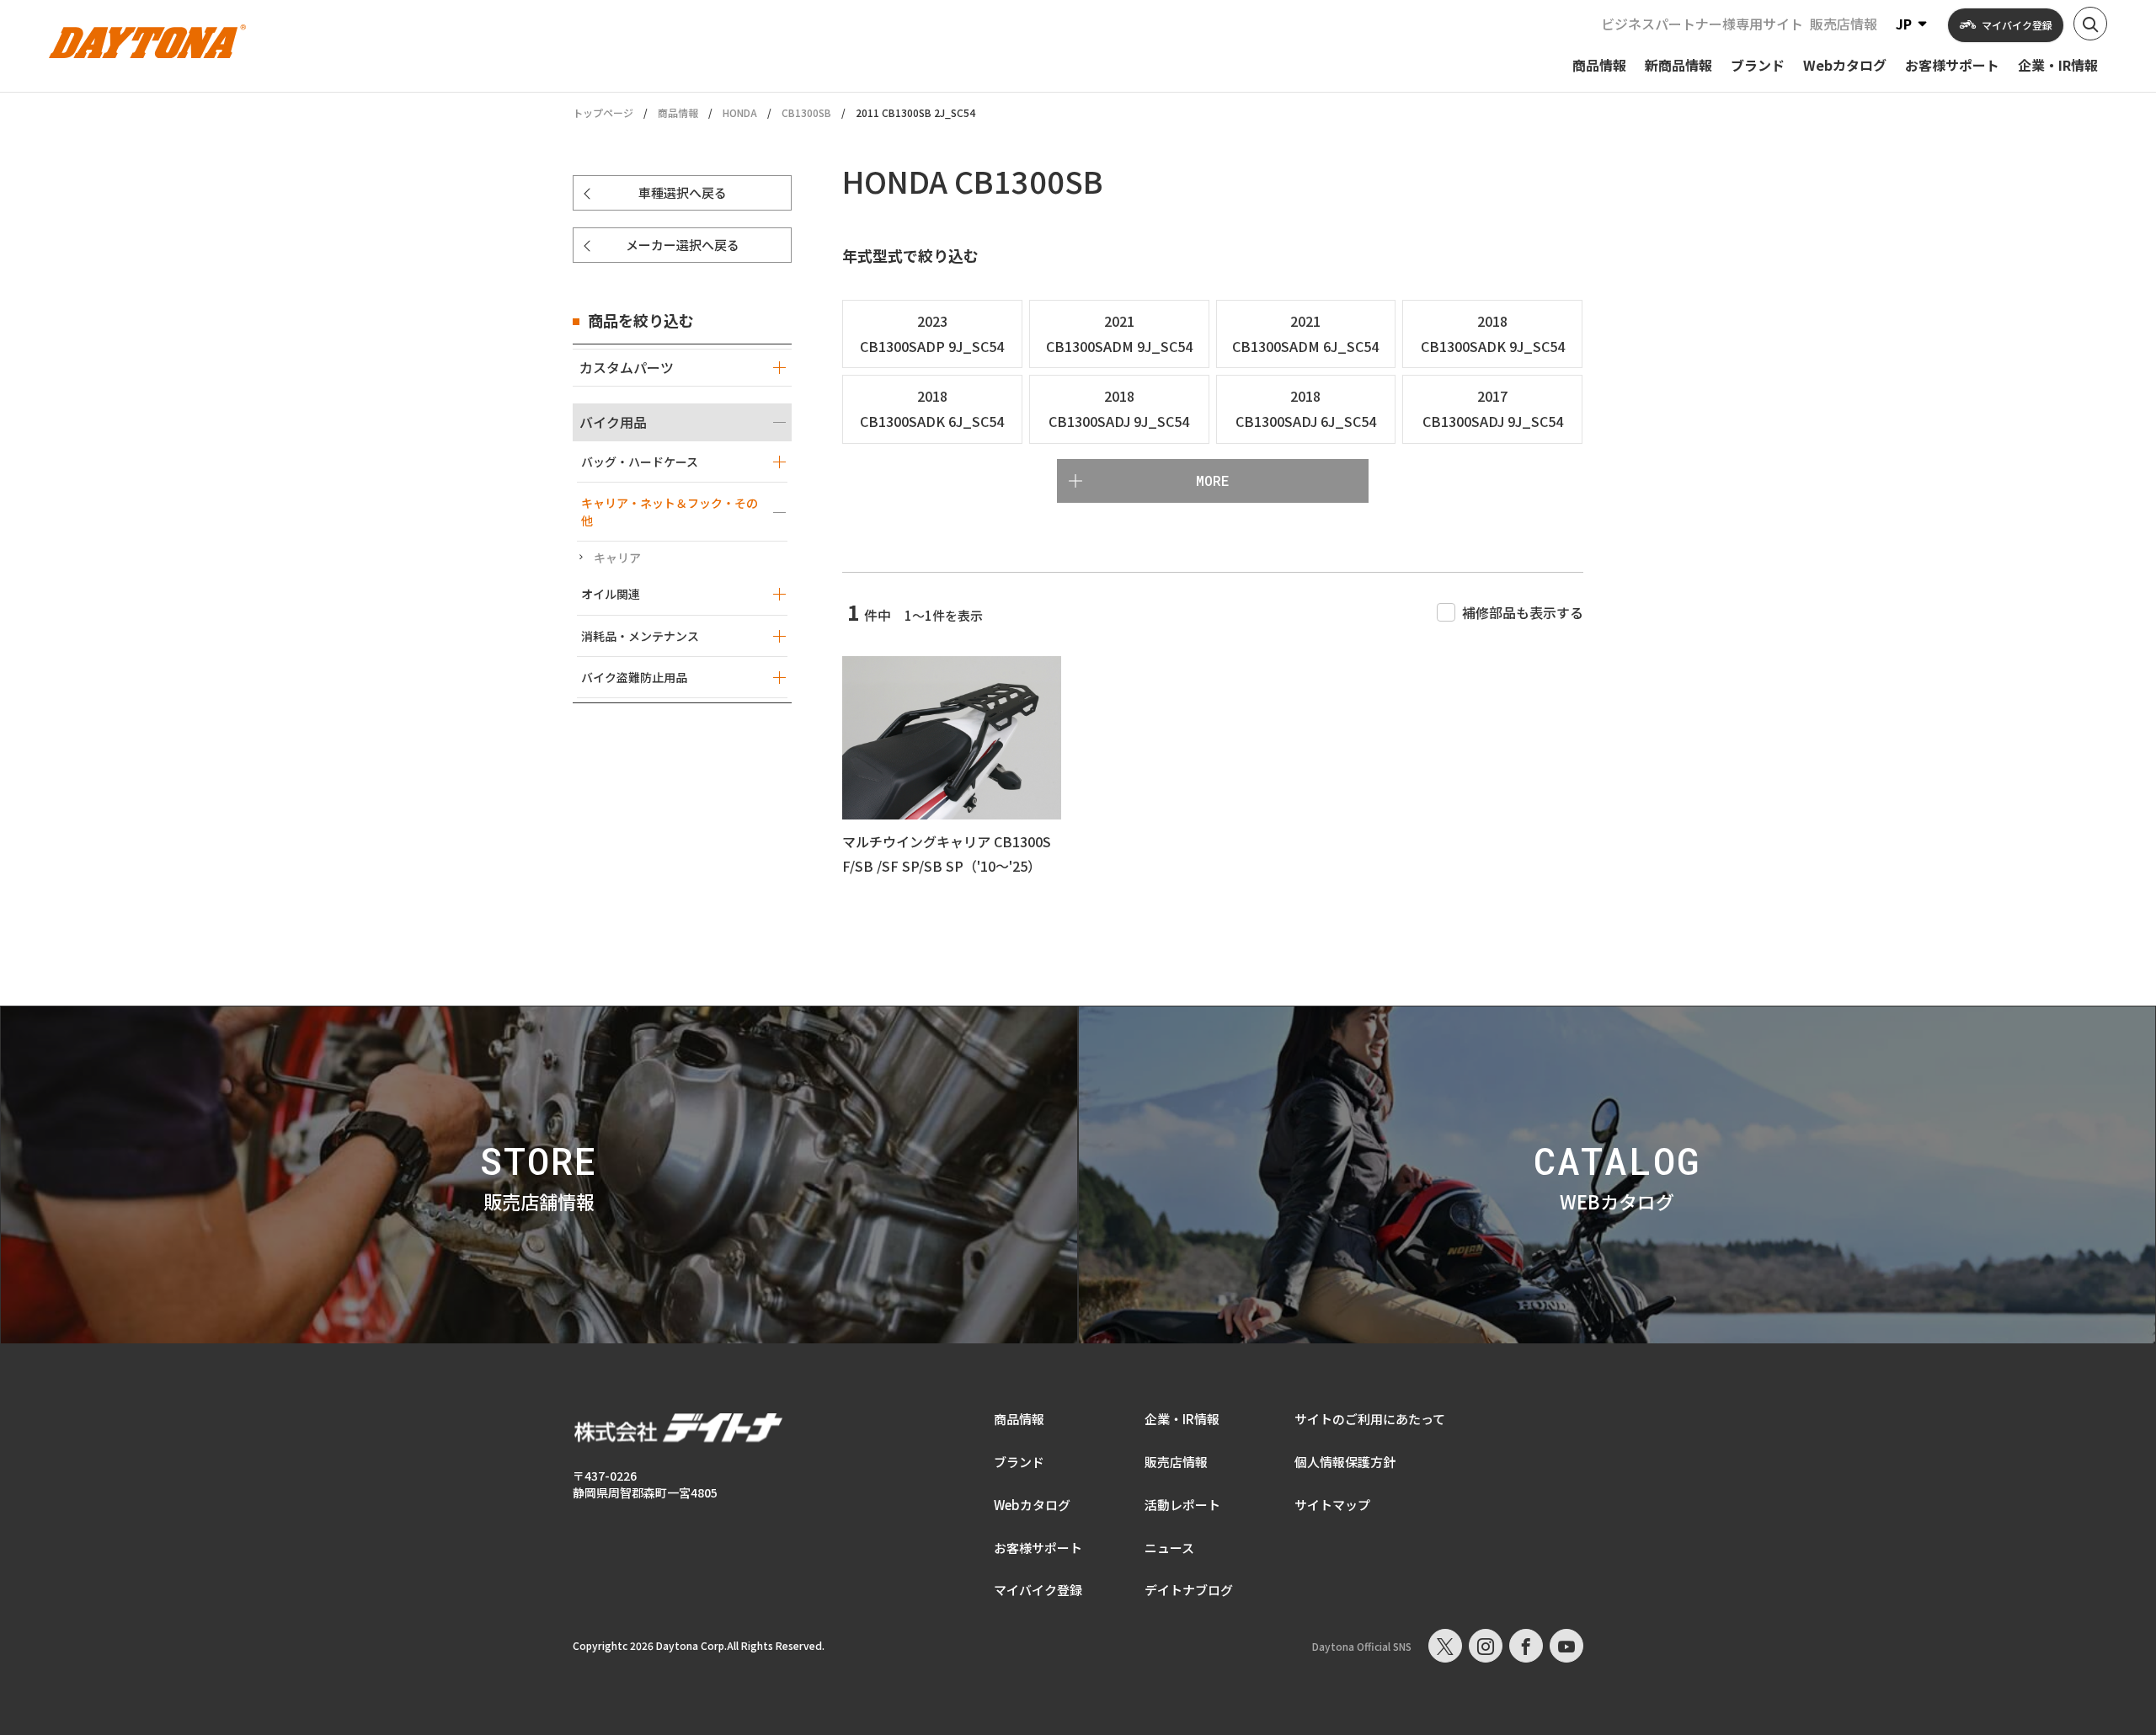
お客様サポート (1038, 1548)
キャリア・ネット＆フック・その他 (670, 511)
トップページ (603, 113)
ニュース (1169, 1548)
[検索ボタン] (2090, 24)
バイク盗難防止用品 (634, 677)
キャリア (617, 558)
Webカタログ (1032, 1505)
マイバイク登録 (1038, 1590)
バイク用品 (613, 422)
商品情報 (678, 112)
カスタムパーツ (627, 367)
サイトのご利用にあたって (1370, 1419)
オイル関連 (611, 594)
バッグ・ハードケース (640, 462)
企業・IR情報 (1182, 1419)
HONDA (740, 112)
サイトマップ (1332, 1505)
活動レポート (1182, 1505)
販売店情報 (1844, 24)
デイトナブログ (1189, 1590)
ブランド (1019, 1462)
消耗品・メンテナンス (640, 636)
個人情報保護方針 (1345, 1462)
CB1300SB (806, 112)
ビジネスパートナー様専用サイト (1702, 24)
